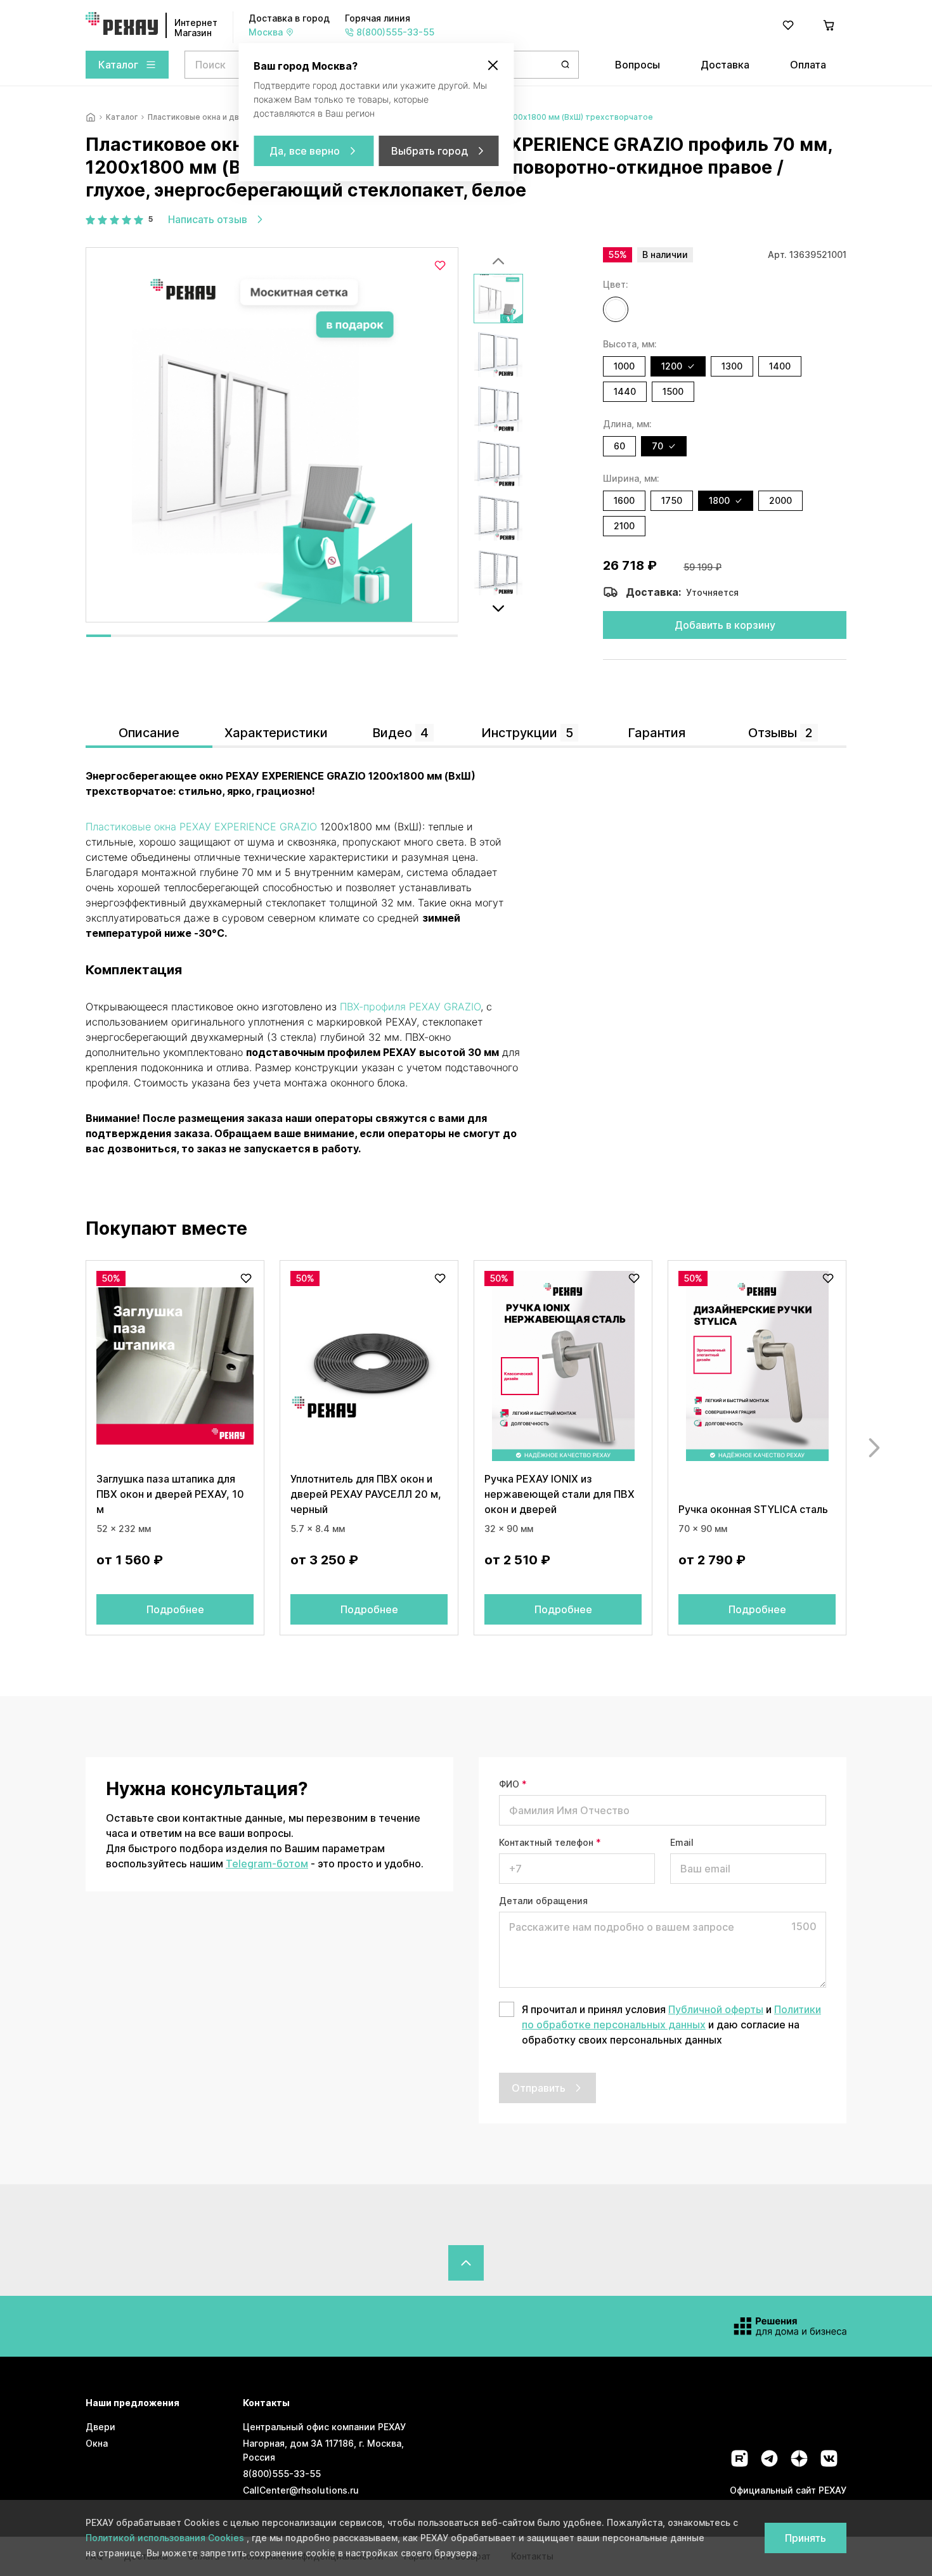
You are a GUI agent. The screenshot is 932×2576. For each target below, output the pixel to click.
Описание (149, 733)
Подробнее (175, 1609)
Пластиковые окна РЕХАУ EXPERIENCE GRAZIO (201, 827)
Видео (400, 733)
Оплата (808, 65)
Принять (806, 2538)
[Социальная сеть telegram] (769, 2458)
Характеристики (276, 733)
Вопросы (638, 65)
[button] (616, 309)
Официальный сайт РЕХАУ (788, 2490)
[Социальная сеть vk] (829, 2458)
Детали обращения (543, 1901)
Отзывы (780, 733)
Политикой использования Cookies (166, 2538)
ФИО (513, 1784)
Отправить (539, 2088)
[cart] (829, 25)
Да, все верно (305, 151)
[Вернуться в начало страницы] (466, 2263)
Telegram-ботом (267, 1864)
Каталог (118, 65)
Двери (100, 2427)
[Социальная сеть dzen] (799, 2458)
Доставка (725, 65)
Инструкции (527, 733)
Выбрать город (430, 151)
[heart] (788, 25)
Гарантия (657, 733)
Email (682, 1842)
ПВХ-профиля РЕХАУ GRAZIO (410, 1007)
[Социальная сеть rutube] (740, 2458)
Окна (97, 2443)
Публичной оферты (716, 2009)
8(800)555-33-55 (282, 2474)
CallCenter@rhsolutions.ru (301, 2490)
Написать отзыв (208, 219)
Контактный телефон (550, 1842)
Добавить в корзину (725, 625)
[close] (493, 65)
